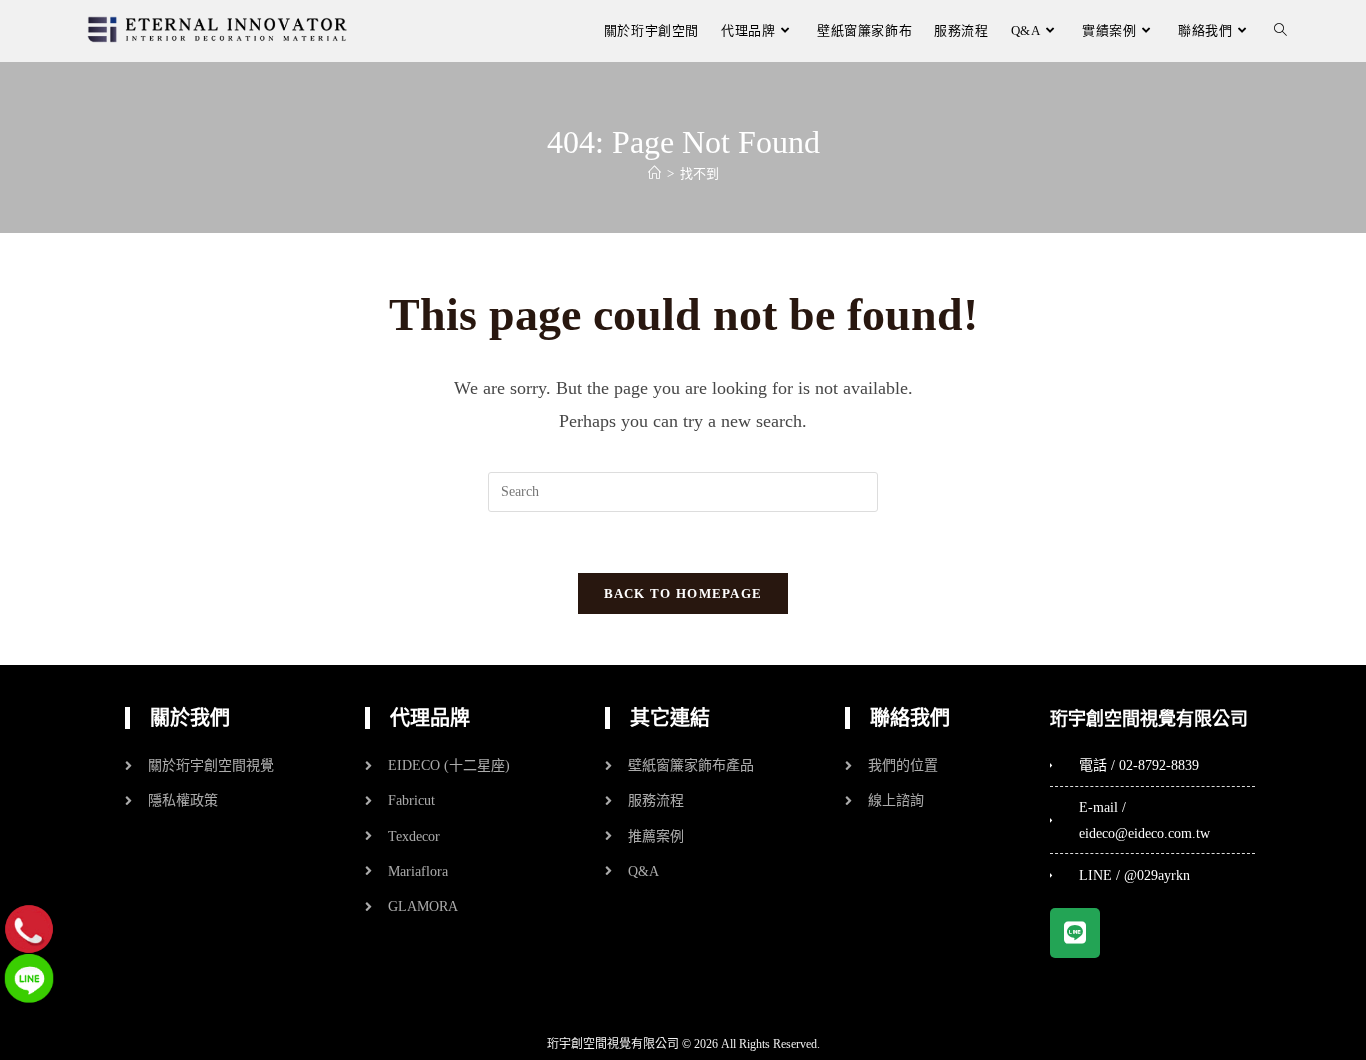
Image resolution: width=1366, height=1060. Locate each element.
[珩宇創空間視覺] (217, 29)
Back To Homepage (683, 593)
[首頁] (654, 173)
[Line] (1075, 933)
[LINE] (29, 977)
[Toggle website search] (1280, 30)
